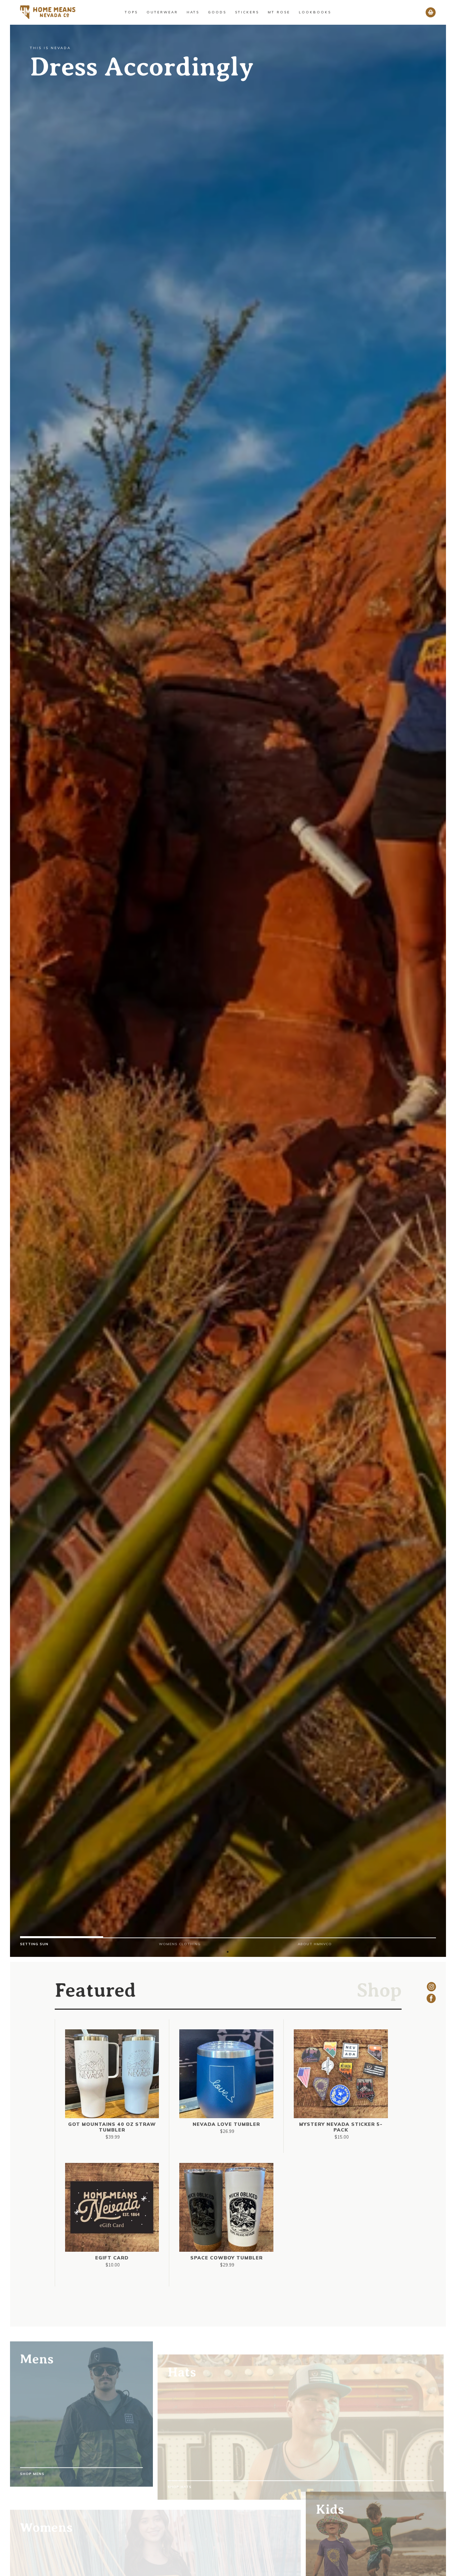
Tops (131, 12)
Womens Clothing (180, 1944)
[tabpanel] (228, 1944)
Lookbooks (315, 12)
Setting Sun (34, 1944)
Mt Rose (279, 12)
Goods (217, 12)
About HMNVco (315, 1944)
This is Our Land (132, 67)
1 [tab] (228, 1952)
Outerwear (162, 12)
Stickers (247, 12)
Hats (193, 12)
